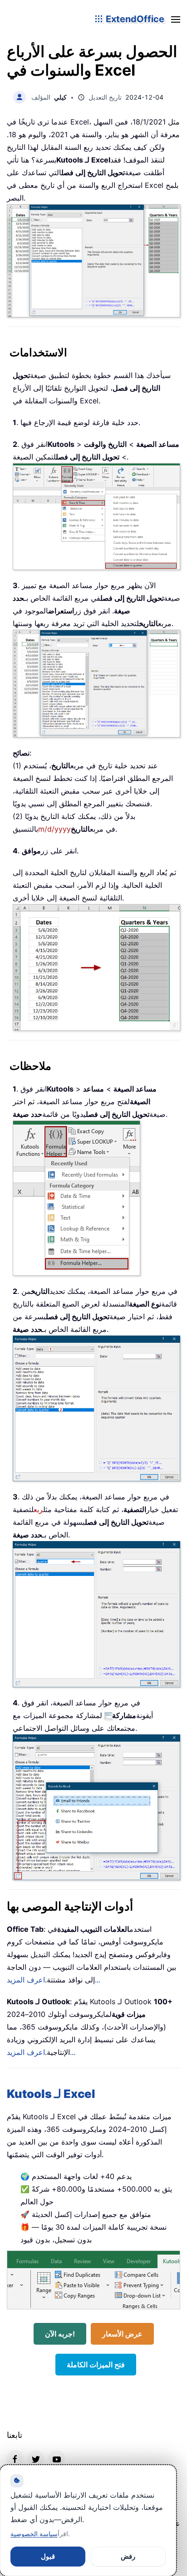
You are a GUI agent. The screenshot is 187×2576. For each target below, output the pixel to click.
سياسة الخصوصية (34, 2534)
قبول (48, 2556)
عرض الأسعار (122, 2334)
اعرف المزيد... (41, 2052)
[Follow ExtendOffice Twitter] (36, 2458)
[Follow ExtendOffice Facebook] (15, 2458)
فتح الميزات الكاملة (96, 2365)
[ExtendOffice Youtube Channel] (57, 2458)
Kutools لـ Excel (51, 2094)
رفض (128, 2556)
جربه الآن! (60, 2334)
